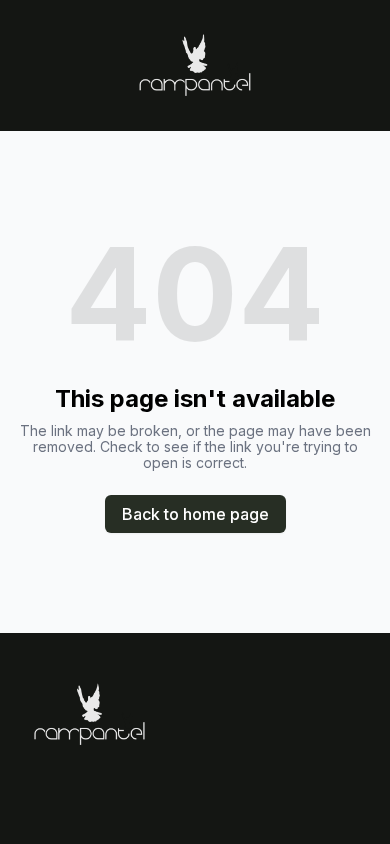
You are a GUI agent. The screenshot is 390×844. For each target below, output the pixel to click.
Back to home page (195, 514)
